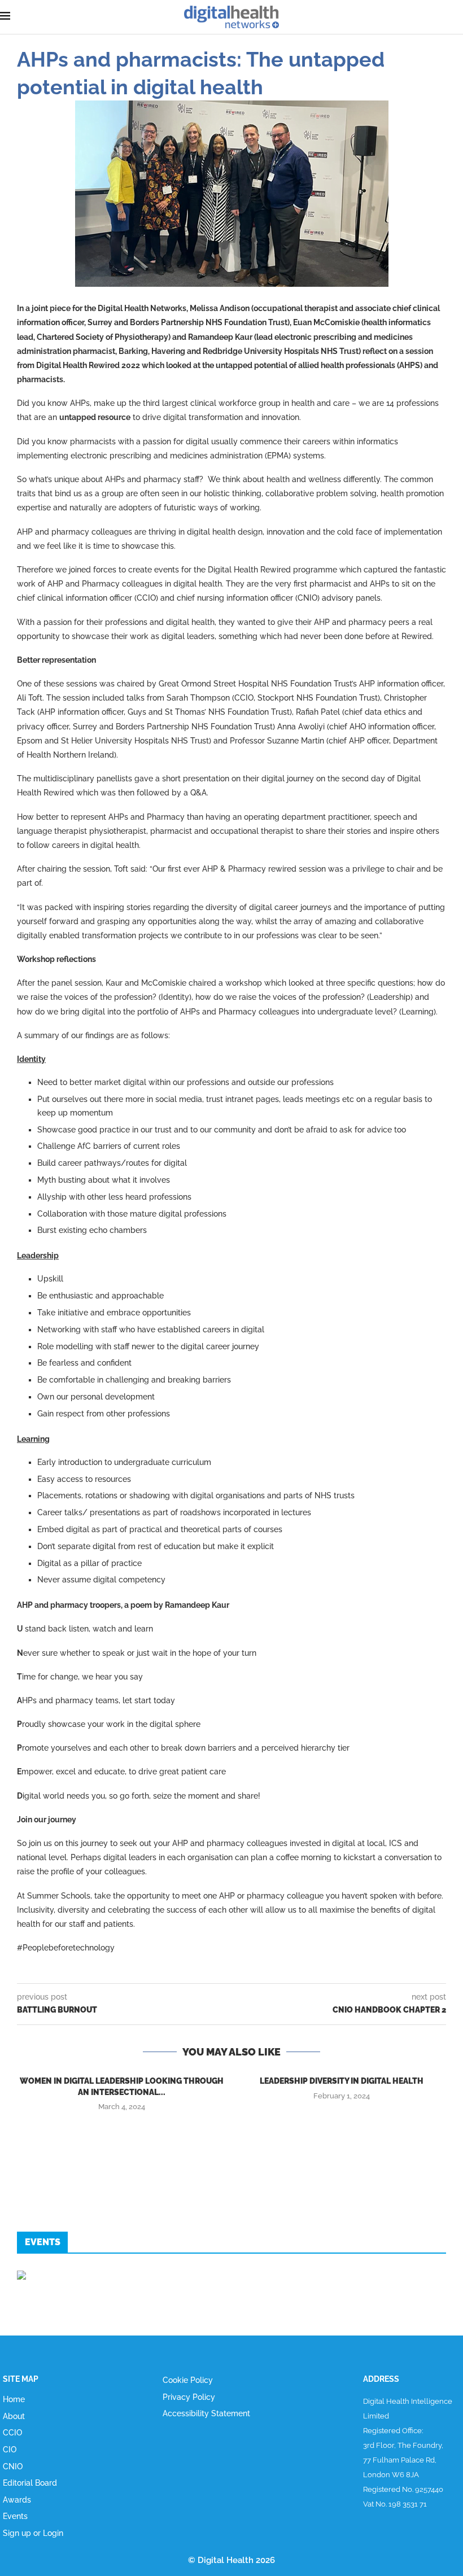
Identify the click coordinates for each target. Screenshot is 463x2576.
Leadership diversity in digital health (342, 2081)
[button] (231, 2130)
